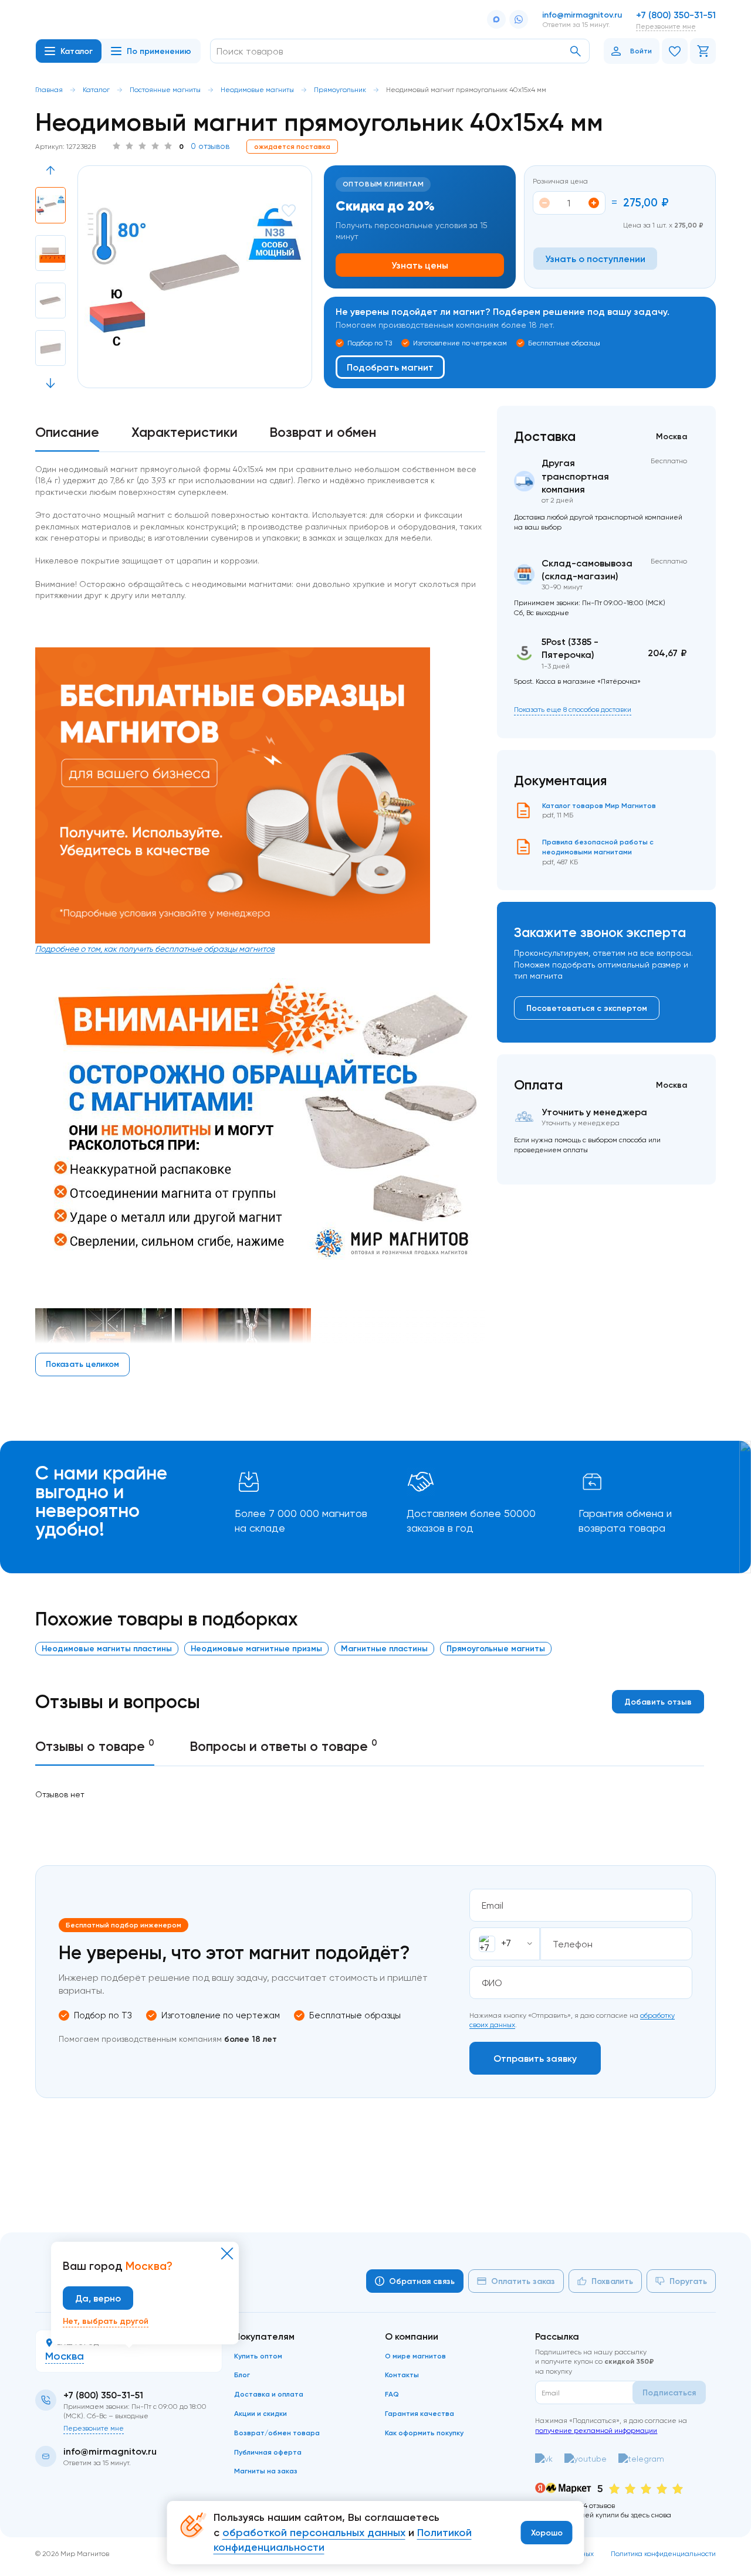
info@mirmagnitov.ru (582, 15)
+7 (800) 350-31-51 (676, 15)
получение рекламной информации (596, 2430)
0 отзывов (210, 146)
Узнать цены (420, 265)
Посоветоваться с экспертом (587, 1008)
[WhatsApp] (519, 19)
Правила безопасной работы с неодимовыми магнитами (598, 847)
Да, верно (98, 2298)
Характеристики (185, 432)
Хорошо (547, 2533)
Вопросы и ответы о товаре (283, 1746)
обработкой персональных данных (314, 2533)
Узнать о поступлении (595, 259)
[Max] (496, 19)
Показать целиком (82, 1364)
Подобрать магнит (390, 367)
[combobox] (505, 1944)
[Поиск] (576, 51)
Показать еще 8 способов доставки (573, 709)
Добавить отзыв (658, 1702)
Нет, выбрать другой (106, 2321)
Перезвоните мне (666, 26)
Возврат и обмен (323, 432)
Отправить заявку (535, 2058)
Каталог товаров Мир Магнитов (599, 805)
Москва (65, 2356)
